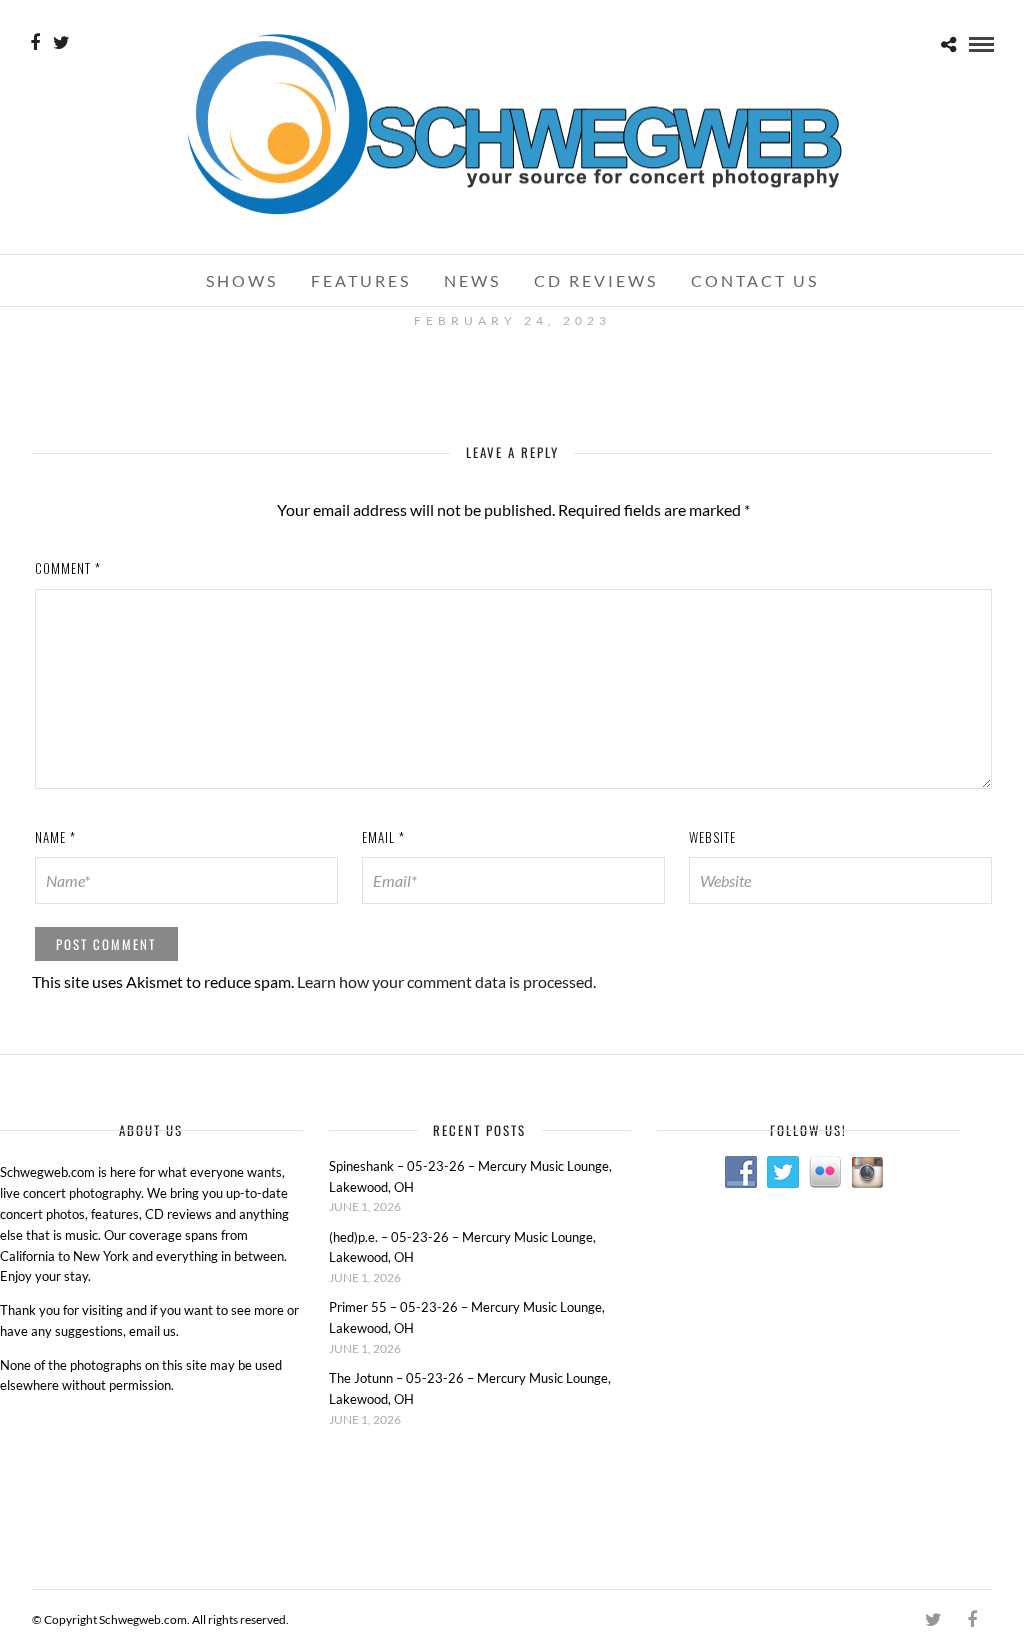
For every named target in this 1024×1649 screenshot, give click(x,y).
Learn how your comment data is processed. (446, 981)
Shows (242, 280)
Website (712, 837)
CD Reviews (596, 280)
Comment (68, 568)
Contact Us (755, 280)
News (472, 280)
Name (55, 837)
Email (383, 837)
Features (361, 280)
